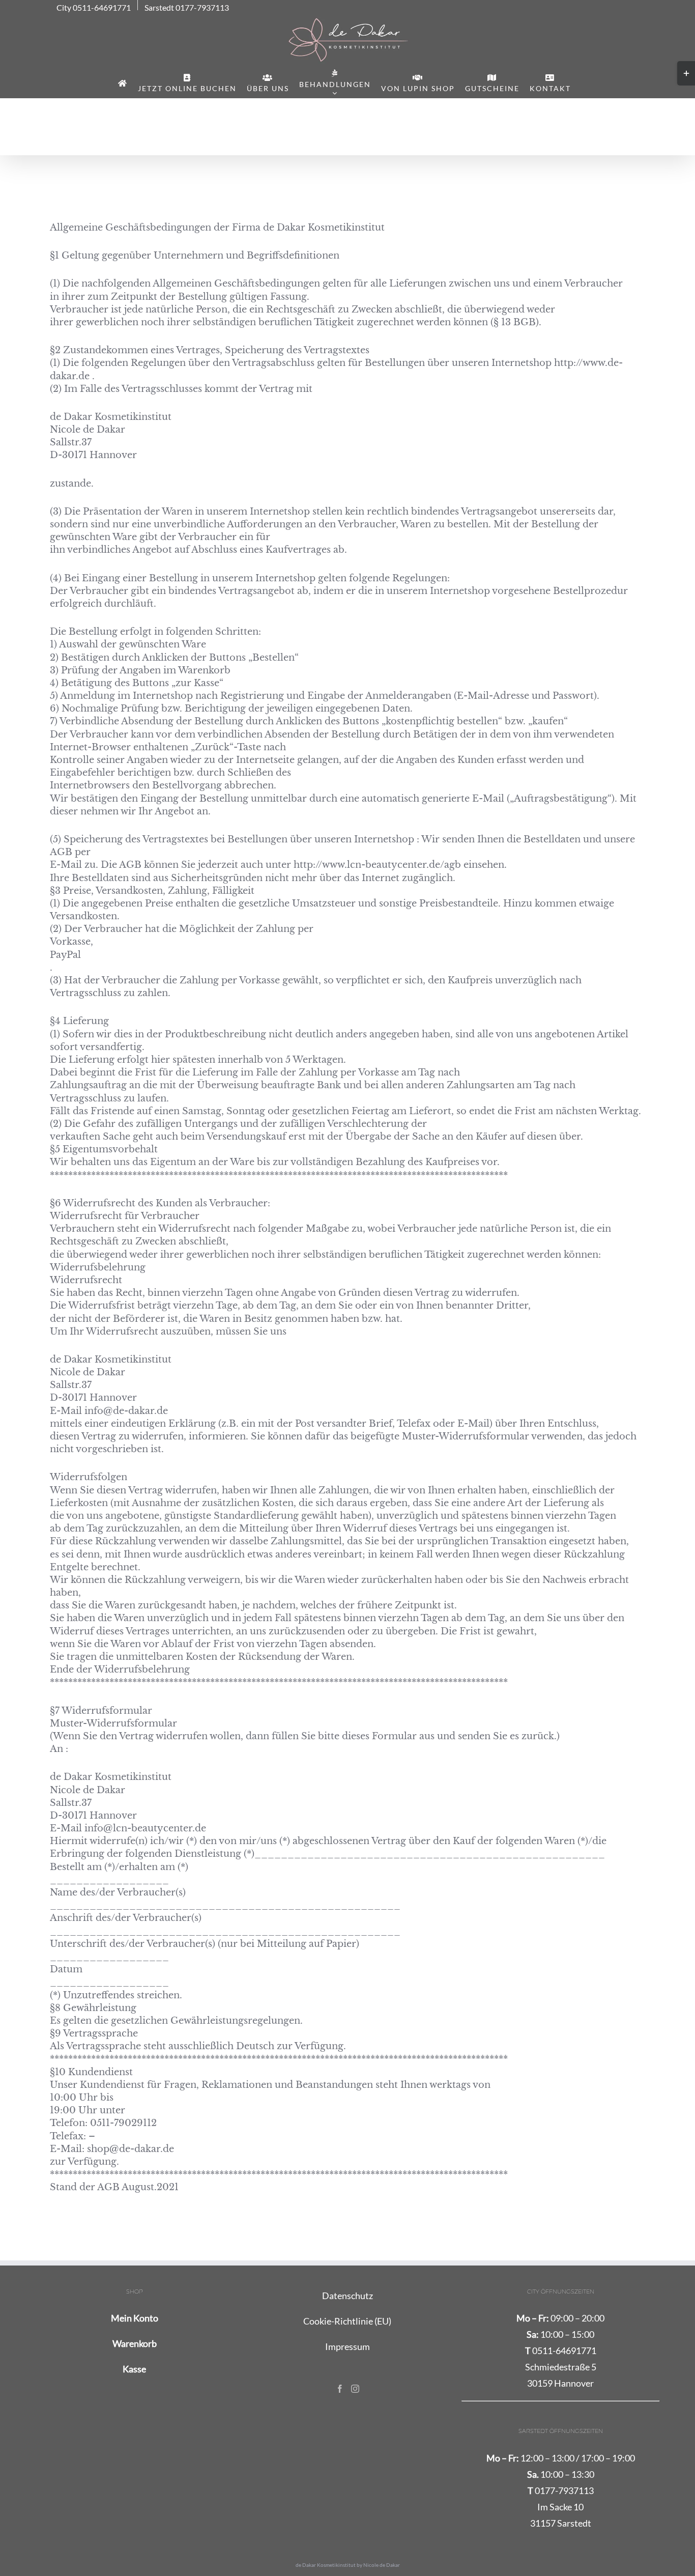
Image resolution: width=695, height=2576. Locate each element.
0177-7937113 (561, 2490)
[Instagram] (355, 2389)
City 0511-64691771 (94, 8)
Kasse (134, 2369)
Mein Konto (135, 2318)
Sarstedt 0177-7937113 (187, 8)
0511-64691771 (561, 2351)
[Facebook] (340, 2389)
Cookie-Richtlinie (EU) (347, 2321)
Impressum (347, 2346)
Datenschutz (347, 2296)
